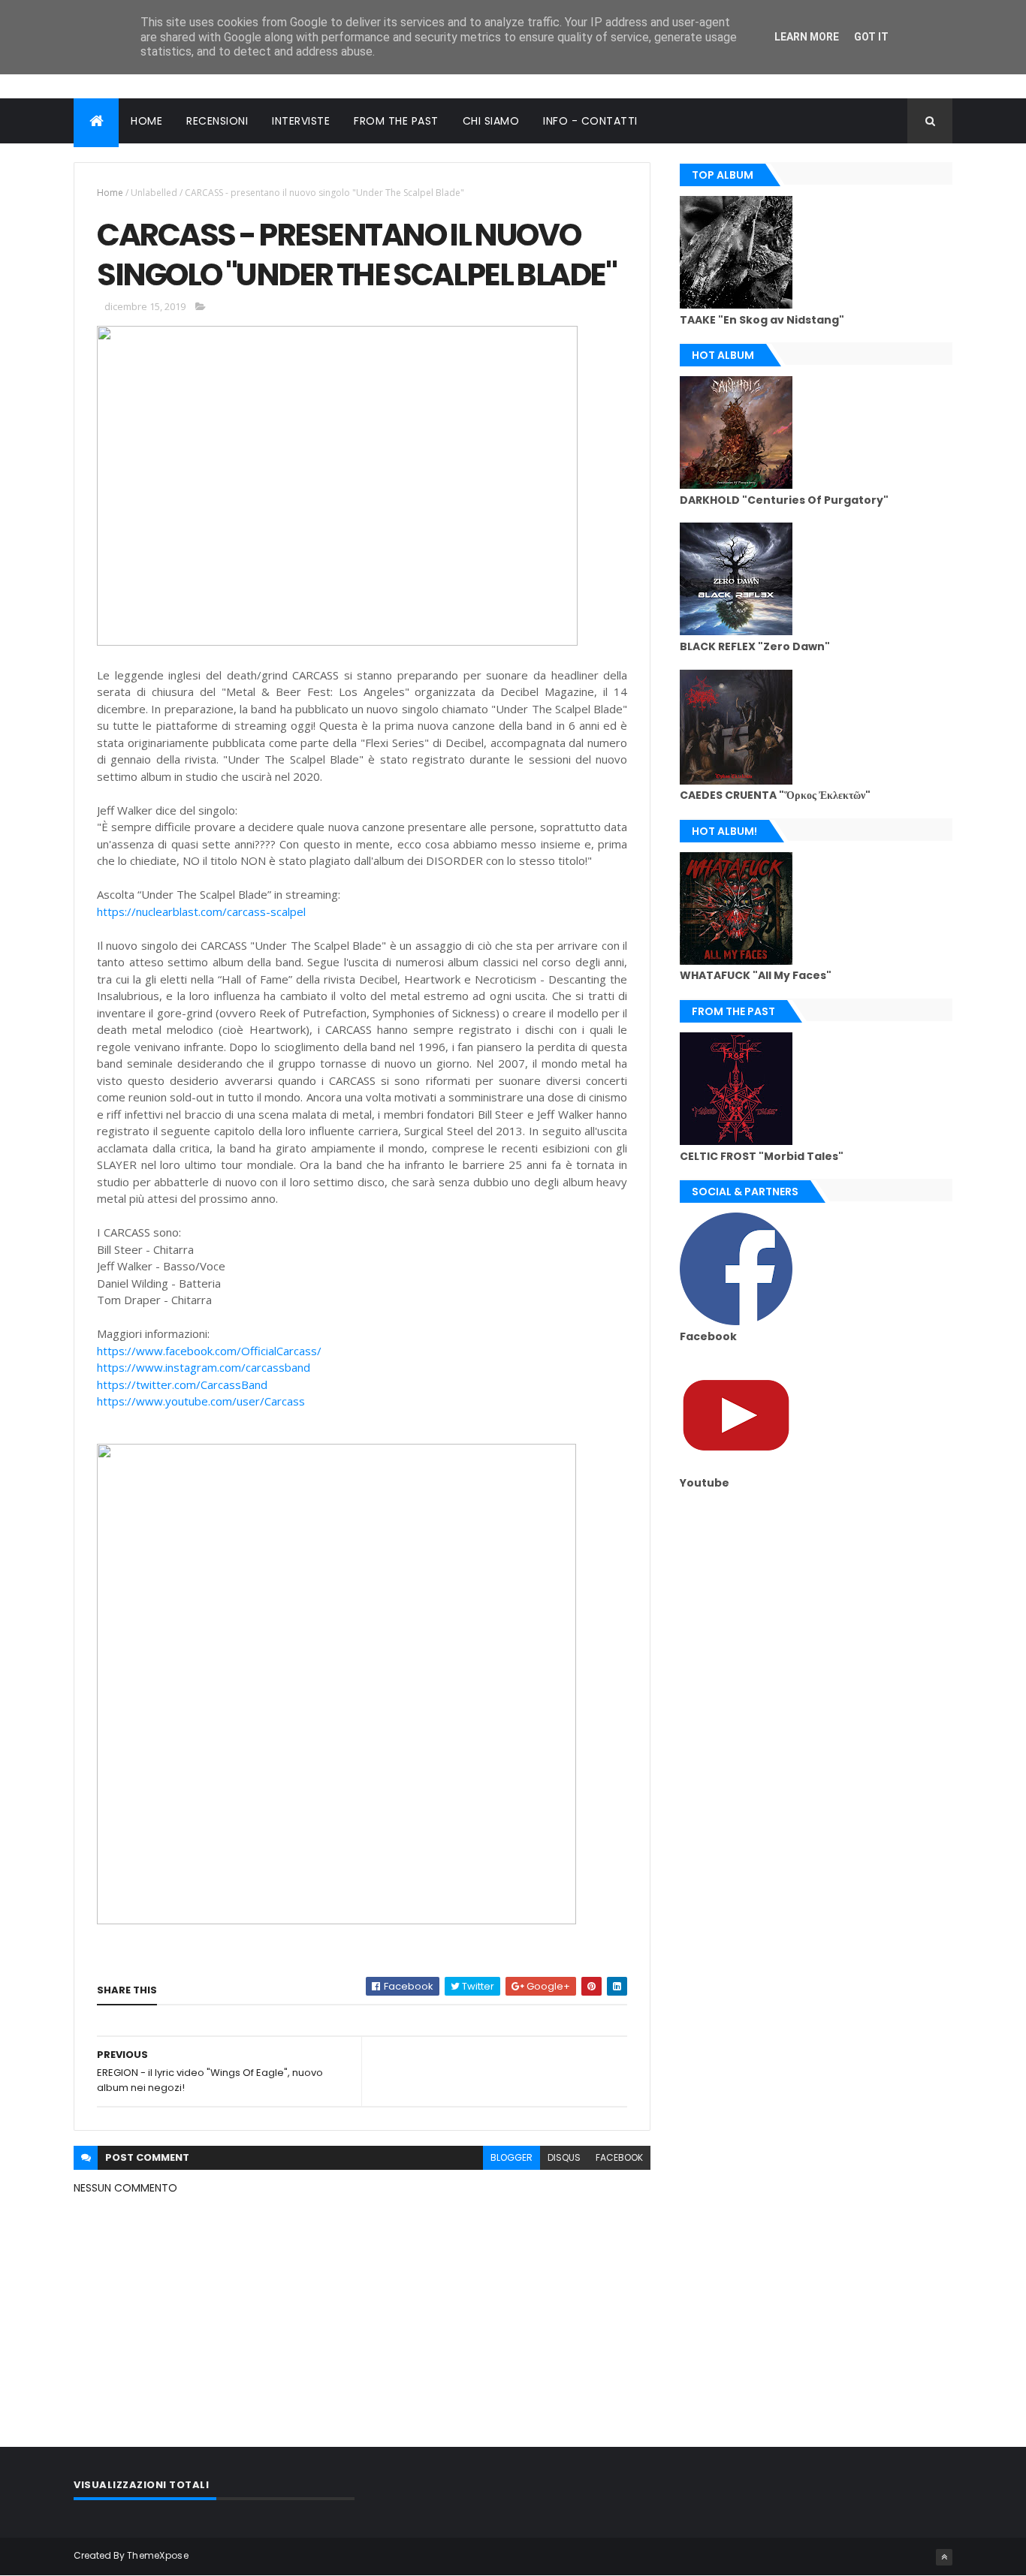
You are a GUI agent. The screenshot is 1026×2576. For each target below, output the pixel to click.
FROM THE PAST (396, 121)
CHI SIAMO (491, 121)
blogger (511, 2157)
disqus (564, 2157)
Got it (871, 37)
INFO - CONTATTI (590, 121)
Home (110, 193)
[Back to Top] (944, 2557)
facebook (619, 2157)
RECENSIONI (217, 121)
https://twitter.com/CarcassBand (182, 1384)
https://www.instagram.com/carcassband (204, 1367)
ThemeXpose (158, 2555)
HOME (146, 121)
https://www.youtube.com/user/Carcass (201, 1401)
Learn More (807, 37)
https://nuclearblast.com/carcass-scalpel (201, 911)
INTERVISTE (301, 121)
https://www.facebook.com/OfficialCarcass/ (209, 1351)
